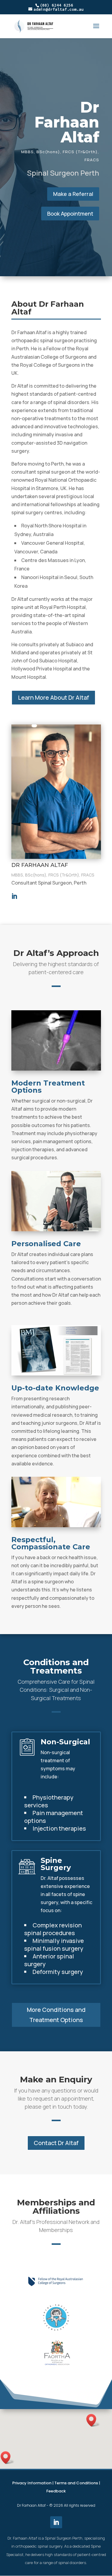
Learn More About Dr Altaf (53, 697)
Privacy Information (32, 2483)
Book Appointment (70, 214)
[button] (93, 2420)
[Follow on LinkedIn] (56, 2522)
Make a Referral (73, 194)
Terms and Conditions (76, 2483)
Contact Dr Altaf (56, 2143)
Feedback (56, 2491)
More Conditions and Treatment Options (56, 2015)
